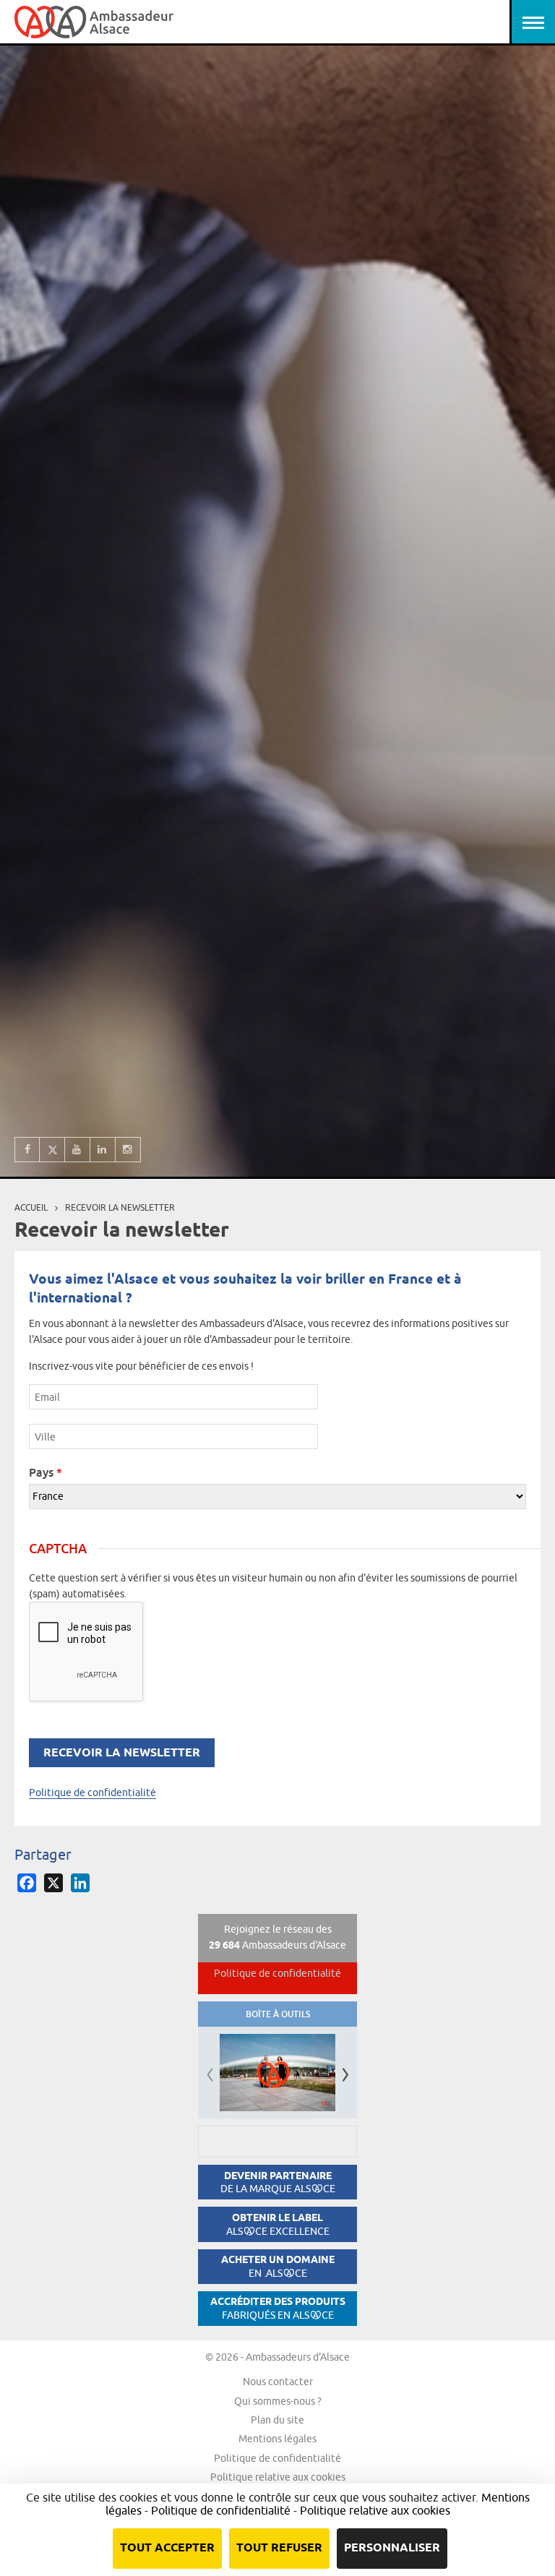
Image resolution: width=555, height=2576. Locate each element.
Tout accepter (167, 2548)
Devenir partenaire (278, 2182)
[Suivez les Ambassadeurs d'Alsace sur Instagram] (128, 1150)
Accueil (31, 1207)
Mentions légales (277, 2439)
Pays (46, 1472)
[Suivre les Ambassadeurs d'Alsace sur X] (52, 1150)
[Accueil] (94, 22)
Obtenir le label (278, 2224)
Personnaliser (392, 2548)
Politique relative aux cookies (278, 2477)
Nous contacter (278, 2382)
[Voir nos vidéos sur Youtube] (78, 1150)
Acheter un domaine (278, 2266)
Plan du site (277, 2420)
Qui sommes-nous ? (278, 2401)
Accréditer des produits (278, 2308)
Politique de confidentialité (92, 1793)
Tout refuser (279, 2548)
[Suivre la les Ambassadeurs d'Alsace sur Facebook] (27, 1150)
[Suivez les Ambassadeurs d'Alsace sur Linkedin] (103, 1150)
